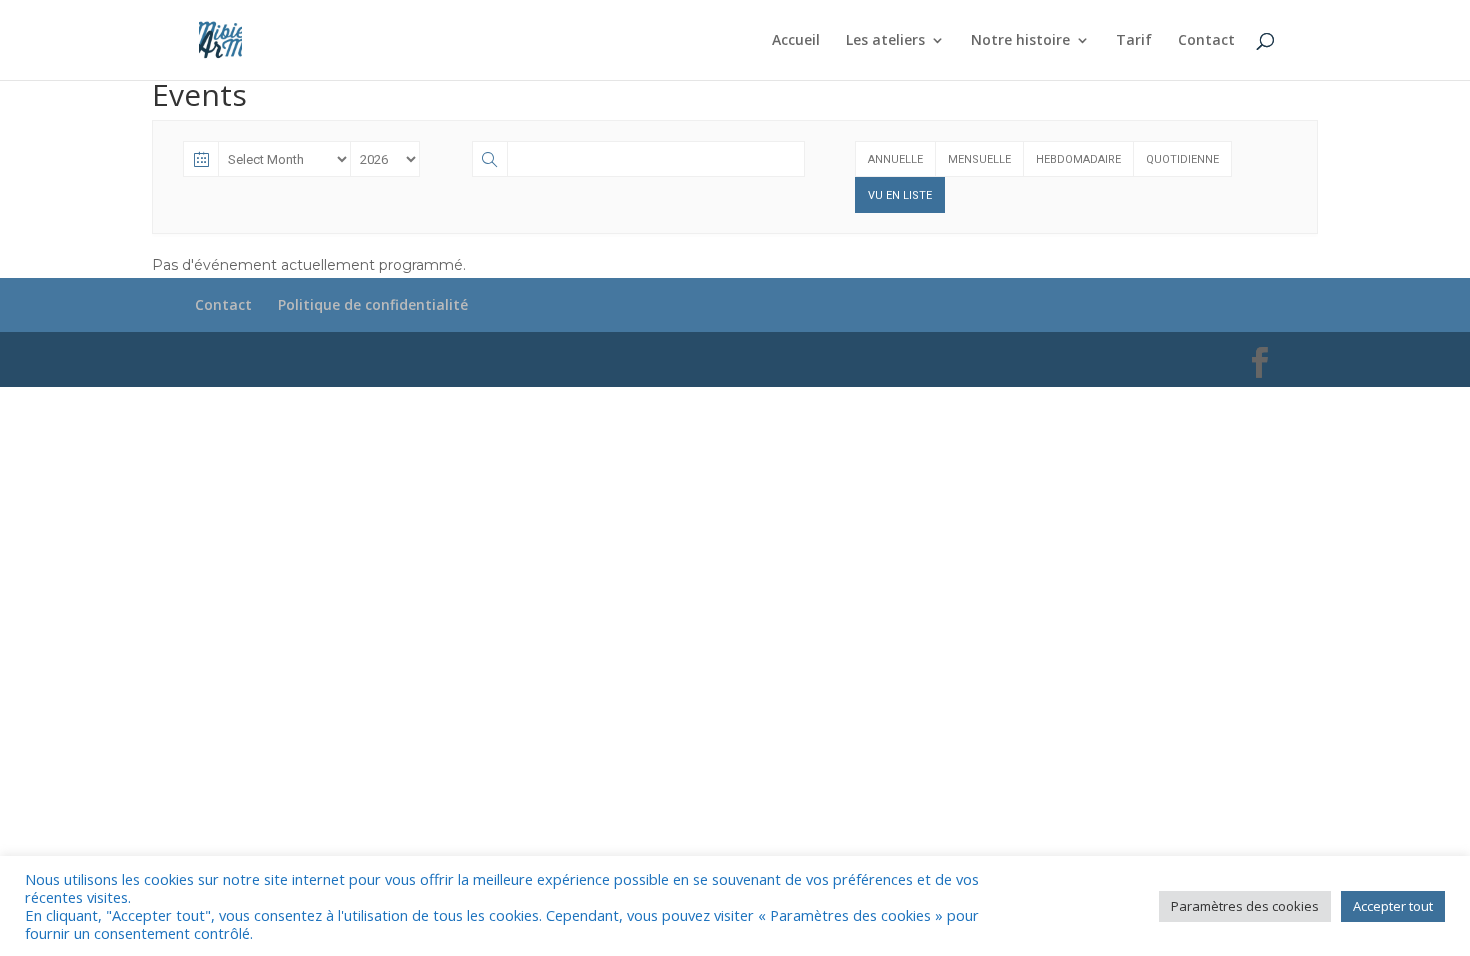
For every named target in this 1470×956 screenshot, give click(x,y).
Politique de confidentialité (373, 304)
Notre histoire (1020, 41)
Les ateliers (885, 41)
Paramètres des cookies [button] (1245, 906)
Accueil (796, 41)
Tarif (1134, 41)
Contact (1206, 41)
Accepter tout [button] (1393, 906)
